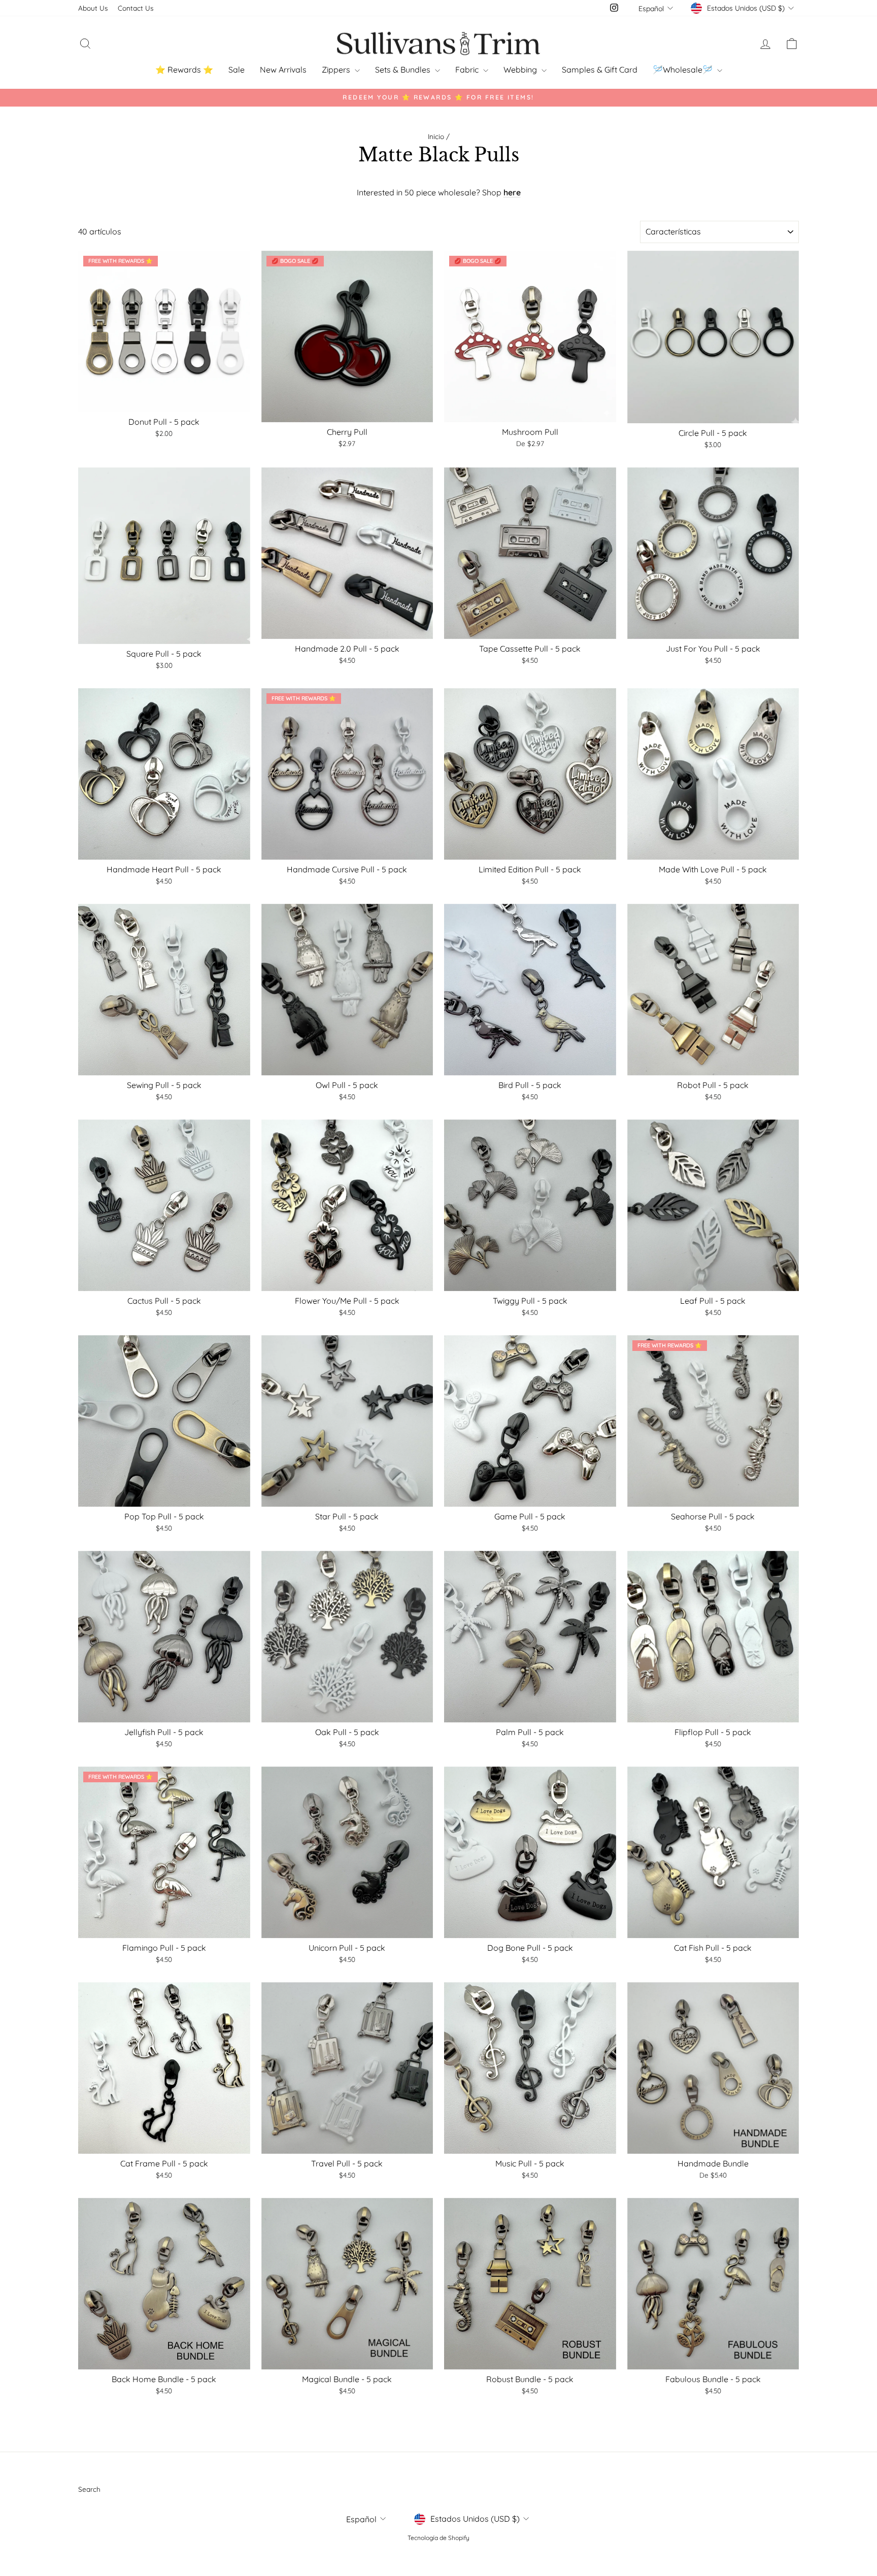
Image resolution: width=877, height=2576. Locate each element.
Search (89, 2489)
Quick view (164, 401)
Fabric (468, 70)
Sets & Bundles (404, 70)
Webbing (521, 70)
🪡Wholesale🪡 (684, 70)
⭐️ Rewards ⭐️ (184, 70)
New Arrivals (283, 70)
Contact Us (136, 8)
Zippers (337, 70)
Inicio (436, 136)
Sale (237, 70)
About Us (93, 8)
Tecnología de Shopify (438, 2538)
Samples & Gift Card (600, 70)
